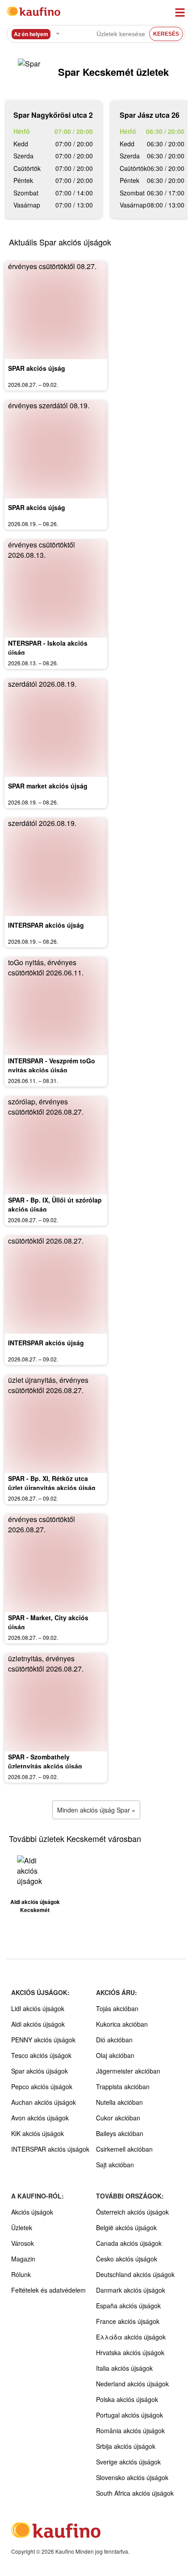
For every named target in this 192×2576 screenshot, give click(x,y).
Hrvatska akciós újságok (130, 2352)
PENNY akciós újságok (43, 2040)
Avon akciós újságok (40, 2118)
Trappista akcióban (123, 2087)
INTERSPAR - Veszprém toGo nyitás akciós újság (52, 1065)
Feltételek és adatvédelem (48, 2290)
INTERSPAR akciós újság (46, 925)
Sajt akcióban (115, 2165)
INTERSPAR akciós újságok (50, 2149)
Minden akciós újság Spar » (96, 1810)
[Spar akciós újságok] (31, 72)
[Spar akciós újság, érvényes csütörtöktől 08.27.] (56, 310)
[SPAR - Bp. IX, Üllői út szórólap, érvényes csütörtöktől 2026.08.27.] (56, 1145)
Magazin (23, 2259)
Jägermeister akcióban (128, 2071)
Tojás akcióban (117, 2008)
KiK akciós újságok (38, 2133)
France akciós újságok (128, 2321)
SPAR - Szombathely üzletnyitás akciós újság (45, 1761)
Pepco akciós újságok (42, 2087)
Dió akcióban (114, 2040)
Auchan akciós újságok (44, 2102)
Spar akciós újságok (40, 2071)
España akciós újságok (128, 2306)
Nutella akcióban (119, 2102)
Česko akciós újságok (127, 2259)
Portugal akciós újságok (129, 2415)
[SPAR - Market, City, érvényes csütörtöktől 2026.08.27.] (56, 1563)
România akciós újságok (130, 2431)
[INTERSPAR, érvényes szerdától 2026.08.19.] (56, 867)
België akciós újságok (126, 2228)
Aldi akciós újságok (38, 2024)
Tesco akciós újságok (41, 2055)
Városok (23, 2243)
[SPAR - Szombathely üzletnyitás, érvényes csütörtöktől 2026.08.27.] (56, 1702)
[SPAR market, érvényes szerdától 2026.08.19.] (56, 728)
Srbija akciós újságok (126, 2446)
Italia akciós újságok (124, 2368)
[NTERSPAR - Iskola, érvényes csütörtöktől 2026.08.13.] (56, 589)
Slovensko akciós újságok (132, 2477)
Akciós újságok (32, 2212)
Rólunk (21, 2274)
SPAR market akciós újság (48, 786)
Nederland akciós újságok (132, 2384)
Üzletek (22, 2228)
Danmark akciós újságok (131, 2290)
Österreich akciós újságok (132, 2212)
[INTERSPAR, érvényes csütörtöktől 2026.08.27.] (56, 1285)
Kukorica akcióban (122, 2024)
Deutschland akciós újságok (135, 2274)
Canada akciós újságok (129, 2243)
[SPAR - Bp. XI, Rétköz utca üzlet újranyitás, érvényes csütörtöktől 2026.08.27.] (56, 1424)
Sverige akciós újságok (128, 2462)
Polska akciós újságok (127, 2399)
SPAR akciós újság (37, 368)
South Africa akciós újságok (135, 2493)
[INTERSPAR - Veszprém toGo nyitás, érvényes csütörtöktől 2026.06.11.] (56, 1006)
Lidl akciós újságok (38, 2008)
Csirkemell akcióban (124, 2149)
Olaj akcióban (115, 2055)
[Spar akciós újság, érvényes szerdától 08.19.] (56, 449)
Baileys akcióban (120, 2133)
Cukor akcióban (118, 2118)
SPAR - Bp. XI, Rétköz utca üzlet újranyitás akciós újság (52, 1483)
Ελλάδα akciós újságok (131, 2337)
